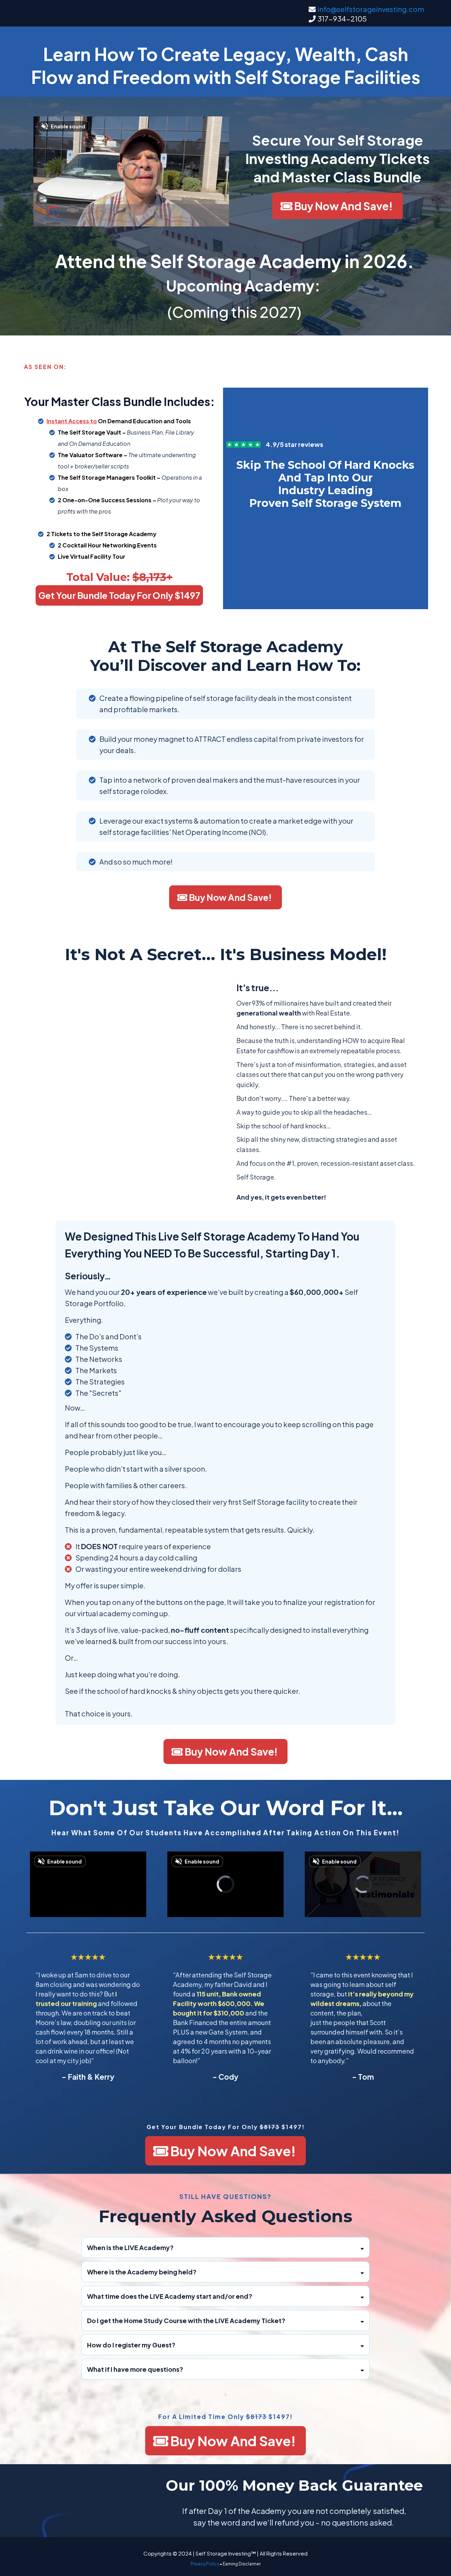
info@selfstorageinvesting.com (371, 9)
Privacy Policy (205, 2564)
